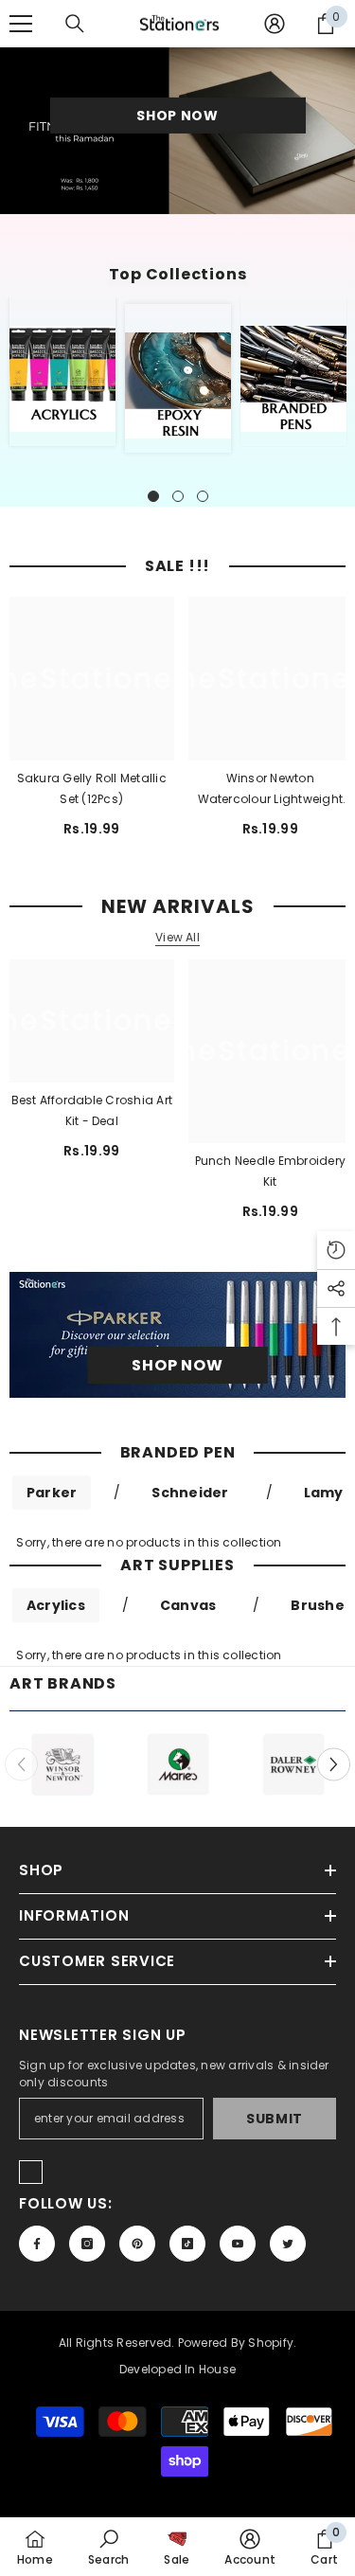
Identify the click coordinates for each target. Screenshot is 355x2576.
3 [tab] (203, 496)
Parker (52, 1493)
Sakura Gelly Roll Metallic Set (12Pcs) (92, 788)
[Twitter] (288, 2244)
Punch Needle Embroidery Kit (271, 1171)
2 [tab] (178, 496)
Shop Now (177, 116)
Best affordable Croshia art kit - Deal (92, 1110)
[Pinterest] (137, 2244)
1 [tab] (153, 496)
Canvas (188, 1605)
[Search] (75, 24)
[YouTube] (238, 2244)
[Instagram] (87, 2244)
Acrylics (56, 1605)
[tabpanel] (62, 372)
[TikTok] (187, 2244)
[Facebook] (37, 2244)
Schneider (190, 1493)
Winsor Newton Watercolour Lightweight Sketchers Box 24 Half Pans (270, 790)
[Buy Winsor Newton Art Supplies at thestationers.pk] (62, 1764)
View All (177, 938)
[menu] (21, 24)
